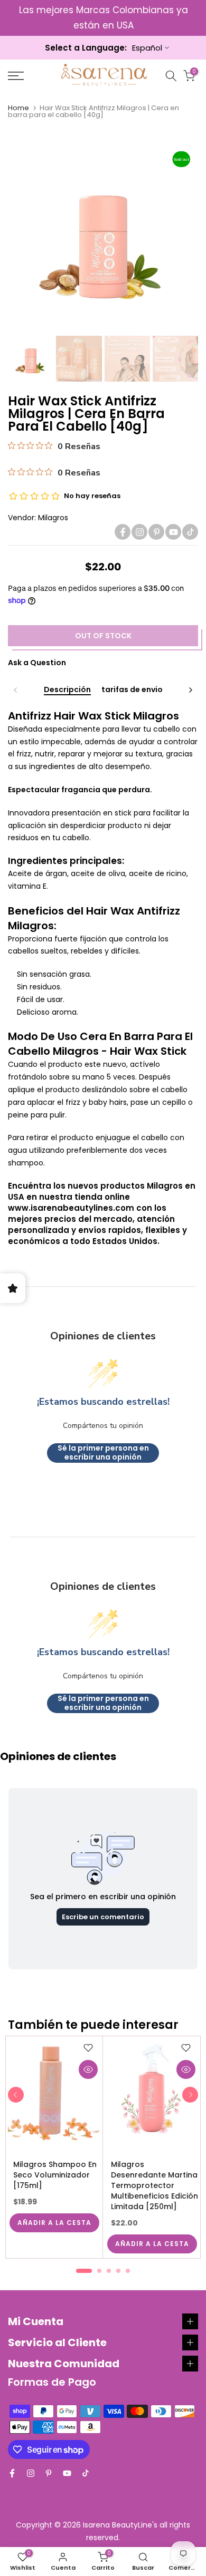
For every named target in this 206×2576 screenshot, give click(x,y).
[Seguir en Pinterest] (156, 532)
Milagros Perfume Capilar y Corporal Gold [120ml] (56, 2174)
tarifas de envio (132, 690)
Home (18, 108)
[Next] (190, 690)
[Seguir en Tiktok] (190, 532)
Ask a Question (37, 663)
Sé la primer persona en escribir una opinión (103, 1453)
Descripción (67, 690)
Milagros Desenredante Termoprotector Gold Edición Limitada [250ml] (160, 2185)
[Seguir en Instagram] (139, 532)
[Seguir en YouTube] (173, 532)
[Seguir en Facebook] (123, 532)
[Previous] (16, 690)
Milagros (53, 518)
